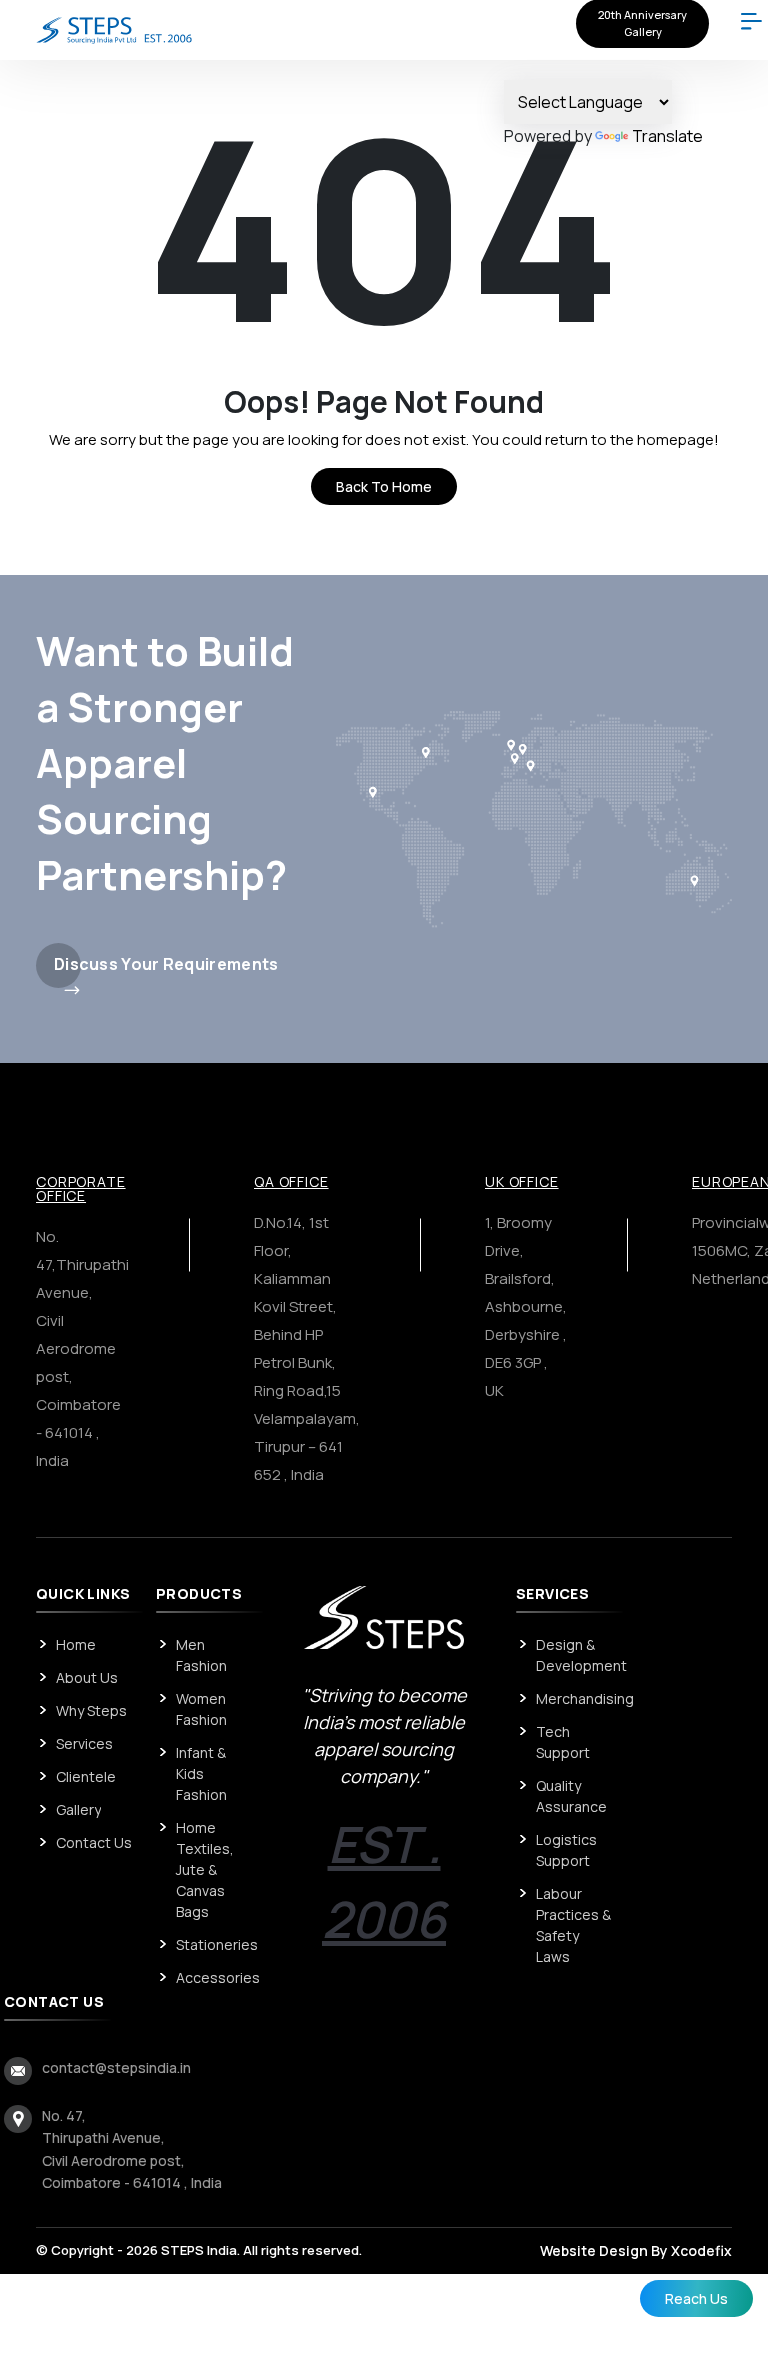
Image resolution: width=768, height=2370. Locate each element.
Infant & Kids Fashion (201, 1773)
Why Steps (91, 1710)
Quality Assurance (571, 1796)
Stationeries (217, 1944)
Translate (667, 136)
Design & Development (581, 1655)
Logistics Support (566, 1850)
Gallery (78, 1809)
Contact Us (94, 1842)
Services (84, 1743)
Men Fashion (201, 1655)
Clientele (86, 1776)
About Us (87, 1677)
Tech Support (563, 1742)
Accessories (218, 1977)
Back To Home (384, 486)
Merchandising (585, 1698)
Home (76, 1644)
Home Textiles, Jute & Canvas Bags (205, 1869)
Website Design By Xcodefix (636, 2250)
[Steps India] (114, 29)
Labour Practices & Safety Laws (573, 1925)
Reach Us (696, 2298)
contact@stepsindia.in (116, 2067)
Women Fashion (201, 1709)
